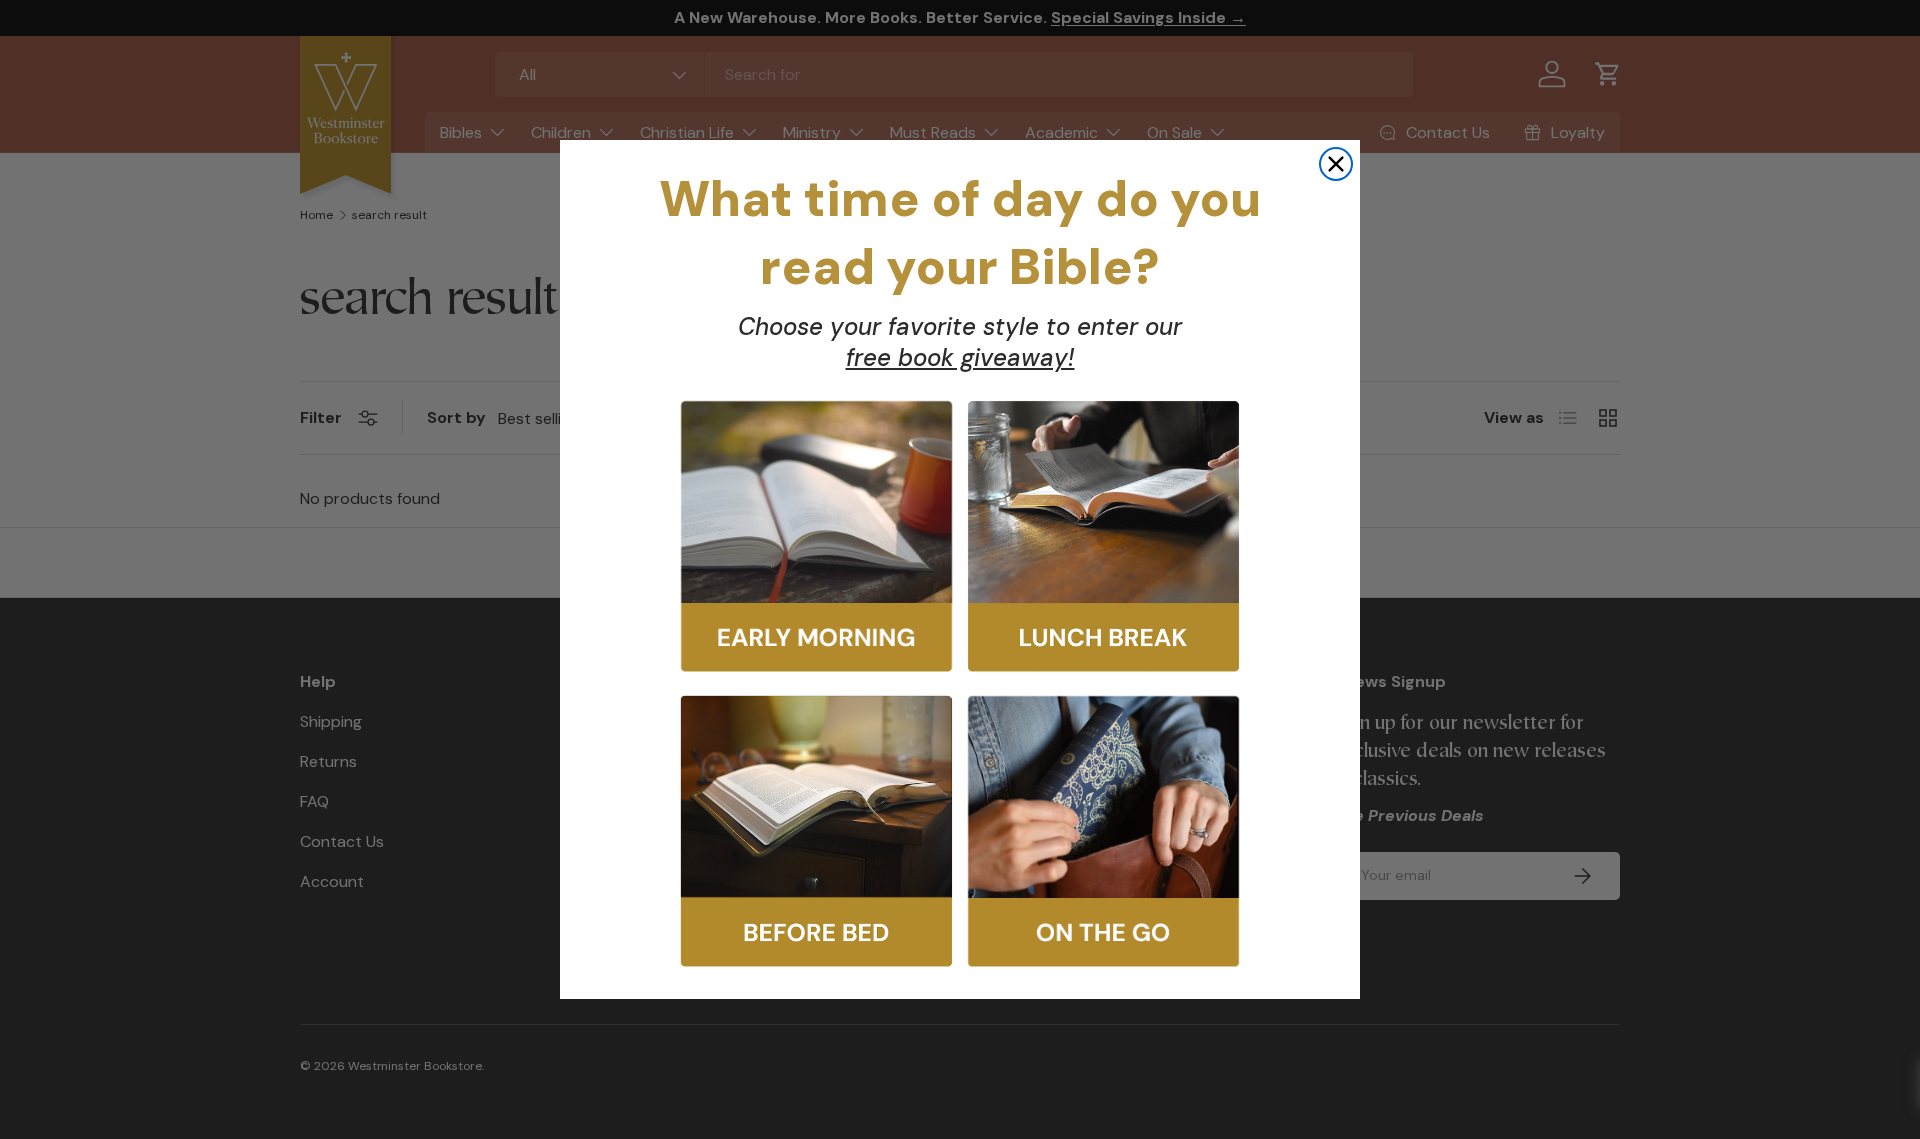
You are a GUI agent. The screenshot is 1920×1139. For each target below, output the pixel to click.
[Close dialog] (1336, 164)
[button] (816, 536)
